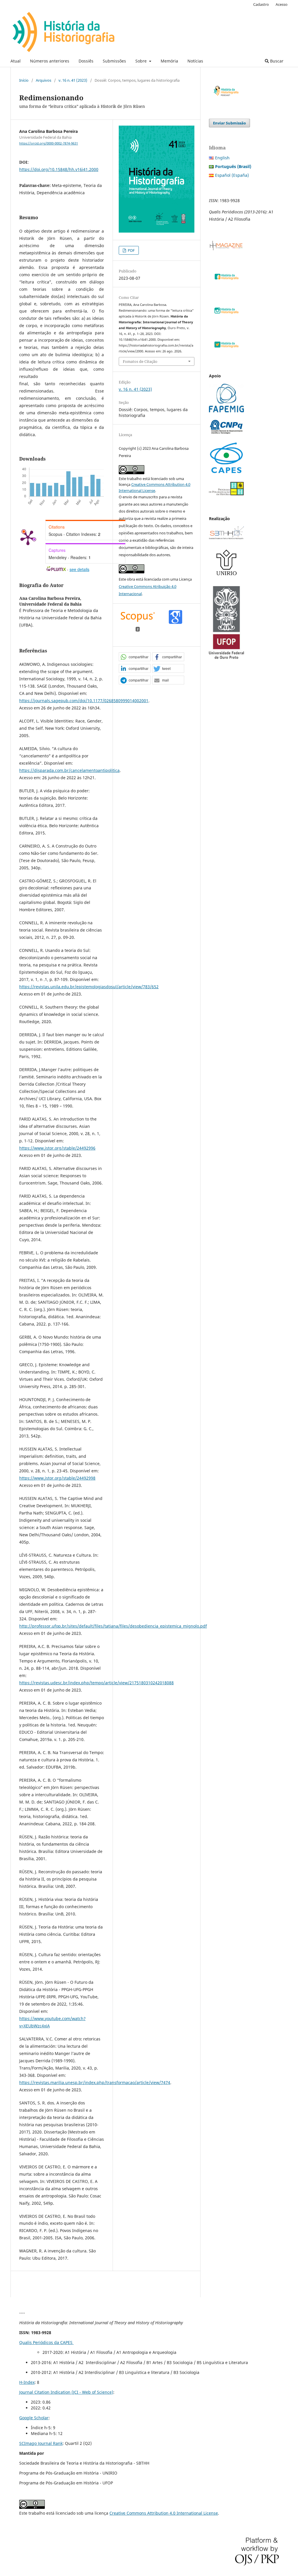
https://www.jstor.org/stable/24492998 (57, 1478)
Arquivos (44, 80)
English (222, 158)
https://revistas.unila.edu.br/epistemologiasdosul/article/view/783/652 (89, 987)
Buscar (276, 61)
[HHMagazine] (226, 249)
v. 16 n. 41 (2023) (73, 80)
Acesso (282, 4)
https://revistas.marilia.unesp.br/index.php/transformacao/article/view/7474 (95, 2082)
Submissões (114, 61)
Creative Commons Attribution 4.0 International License (164, 2513)
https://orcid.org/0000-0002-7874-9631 (49, 143)
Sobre (142, 61)
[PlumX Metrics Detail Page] (28, 537)
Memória (169, 61)
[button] (135, 657)
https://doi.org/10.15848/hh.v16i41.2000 (59, 169)
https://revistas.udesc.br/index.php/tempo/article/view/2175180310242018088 (96, 1683)
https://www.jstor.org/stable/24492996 (57, 1148)
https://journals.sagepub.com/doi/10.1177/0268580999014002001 (84, 701)
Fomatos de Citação (140, 361)
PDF (131, 250)
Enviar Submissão (229, 123)
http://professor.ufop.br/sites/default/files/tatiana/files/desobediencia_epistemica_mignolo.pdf (113, 1626)
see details (79, 569)
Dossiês (86, 61)
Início (24, 80)
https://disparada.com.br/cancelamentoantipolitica (69, 770)
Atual (16, 61)
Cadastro (261, 4)
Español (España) (232, 175)
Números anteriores (50, 61)
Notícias (195, 61)
